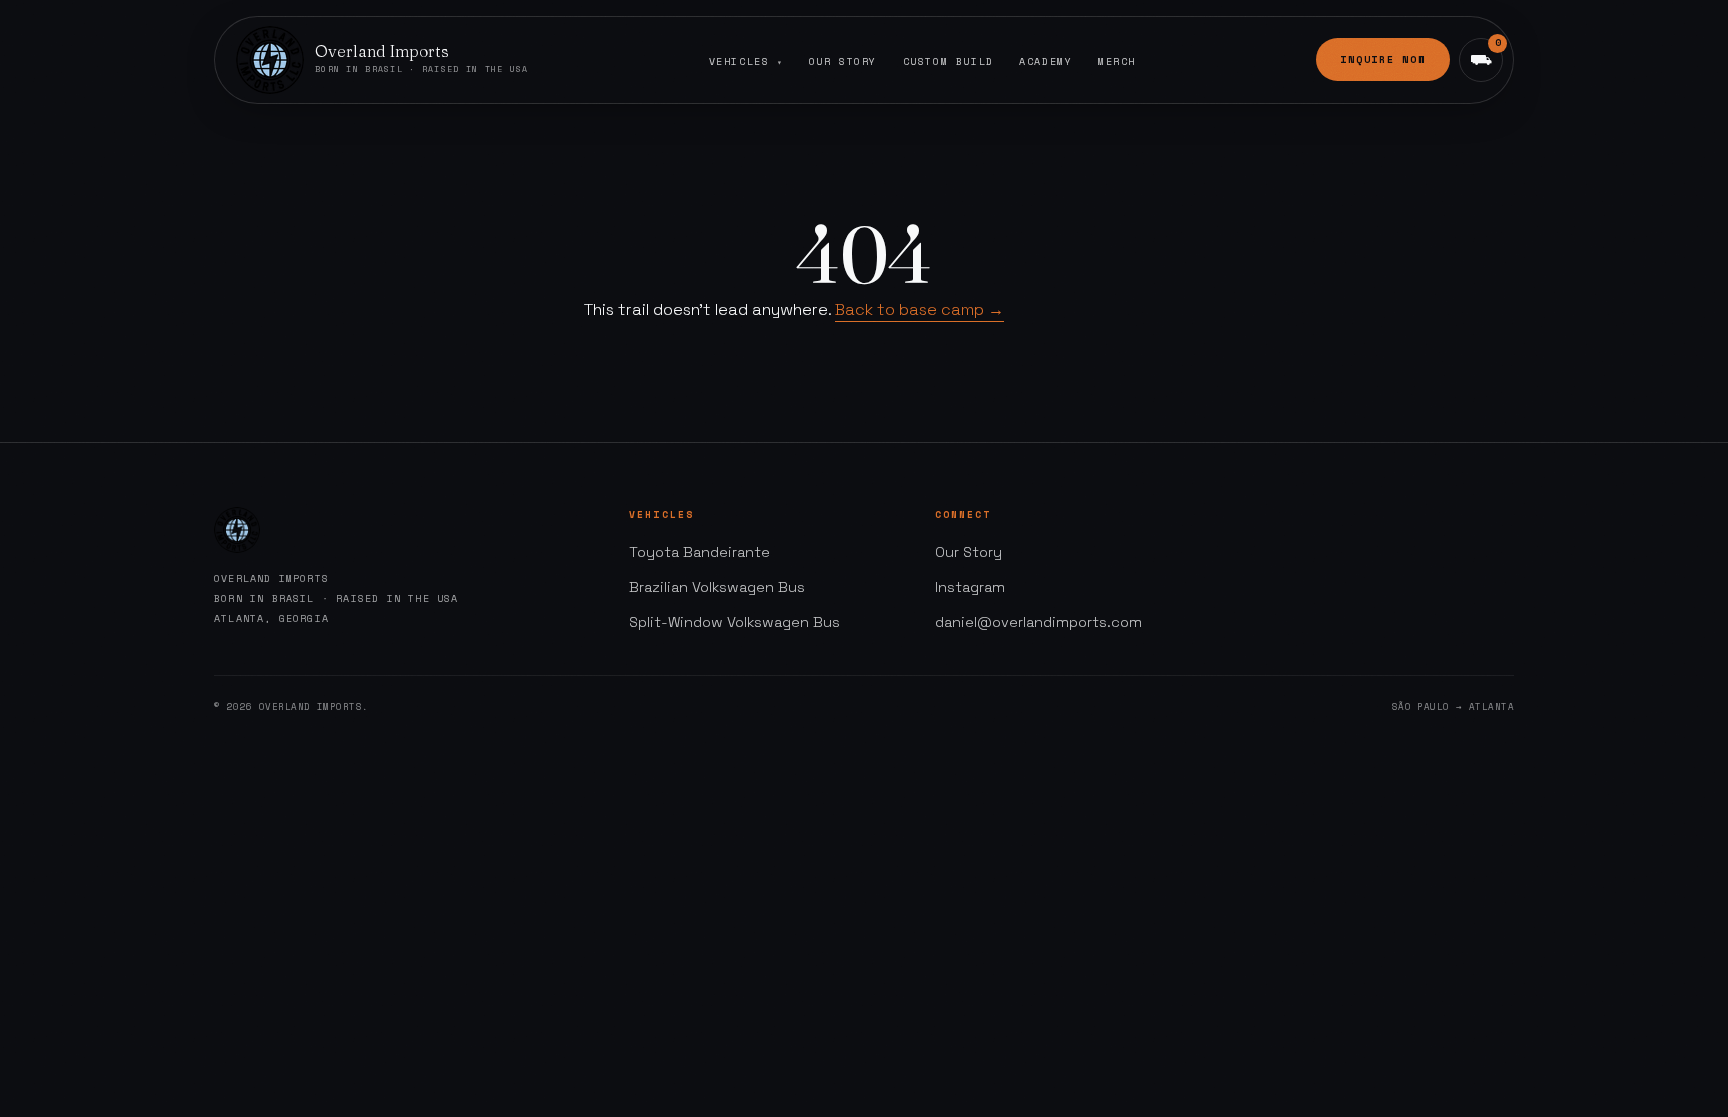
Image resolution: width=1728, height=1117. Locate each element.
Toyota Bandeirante (699, 552)
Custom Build (948, 61)
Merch (1117, 61)
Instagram (970, 587)
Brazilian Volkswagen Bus (717, 587)
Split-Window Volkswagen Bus (734, 622)
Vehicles (746, 61)
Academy (1045, 61)
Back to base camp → (919, 309)
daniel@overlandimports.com (1038, 622)
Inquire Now (1383, 59)
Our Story (843, 61)
